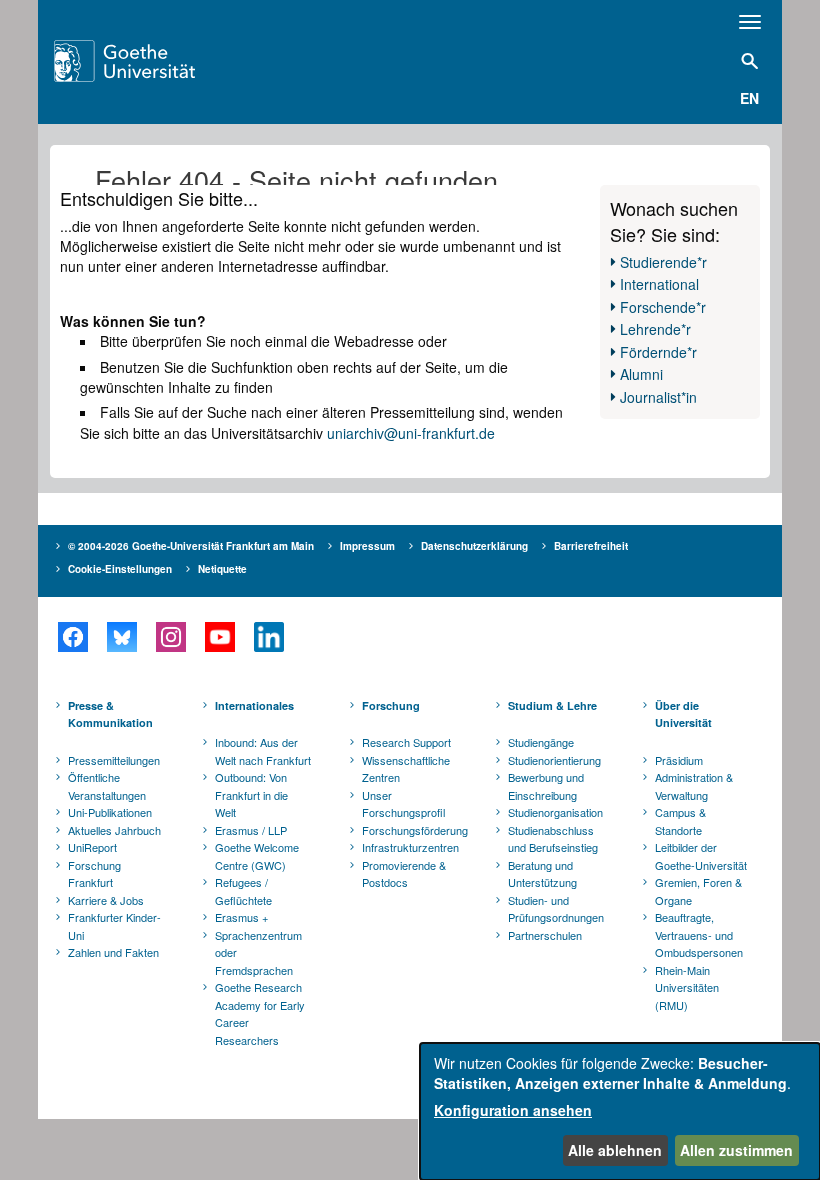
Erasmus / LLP (251, 830)
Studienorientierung (554, 760)
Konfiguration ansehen (513, 1110)
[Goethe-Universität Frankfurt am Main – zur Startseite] (150, 61)
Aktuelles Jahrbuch (114, 830)
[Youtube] (219, 637)
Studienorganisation (555, 812)
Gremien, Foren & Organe (698, 891)
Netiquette (222, 569)
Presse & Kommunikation (110, 714)
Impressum (367, 546)
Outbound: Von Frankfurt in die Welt (251, 794)
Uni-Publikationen (110, 812)
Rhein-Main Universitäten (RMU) (687, 987)
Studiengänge (541, 742)
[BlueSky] (121, 637)
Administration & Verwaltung (694, 786)
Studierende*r (663, 262)
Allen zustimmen (736, 1150)
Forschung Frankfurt (94, 874)
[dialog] (620, 1111)
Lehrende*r (655, 329)
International (659, 284)
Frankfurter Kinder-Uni (114, 926)
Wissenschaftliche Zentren (406, 769)
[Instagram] (170, 637)
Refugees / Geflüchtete (243, 891)
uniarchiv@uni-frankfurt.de (411, 433)
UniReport (92, 847)
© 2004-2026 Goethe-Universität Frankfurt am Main (191, 546)
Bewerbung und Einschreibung (546, 786)
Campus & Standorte (680, 821)
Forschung (391, 705)
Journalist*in (658, 397)
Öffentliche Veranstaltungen (107, 786)
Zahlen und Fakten (113, 952)
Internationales (254, 705)
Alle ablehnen (615, 1150)
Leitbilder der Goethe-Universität (701, 856)
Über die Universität (683, 714)
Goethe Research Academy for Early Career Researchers (260, 1013)
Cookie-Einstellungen (120, 569)
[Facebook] (72, 637)
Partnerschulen (545, 935)
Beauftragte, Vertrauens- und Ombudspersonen (699, 934)
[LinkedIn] (268, 637)
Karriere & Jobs (106, 900)
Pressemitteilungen (114, 760)
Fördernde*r (658, 352)
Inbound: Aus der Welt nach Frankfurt (263, 751)
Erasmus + (241, 917)
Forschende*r (663, 307)
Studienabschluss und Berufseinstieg (553, 839)
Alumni (641, 374)
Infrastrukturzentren (410, 847)
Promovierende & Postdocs (404, 874)
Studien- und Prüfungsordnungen (556, 909)
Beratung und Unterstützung (542, 874)
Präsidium (679, 760)
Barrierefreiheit (591, 546)
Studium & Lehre (552, 705)
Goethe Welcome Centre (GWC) (257, 856)
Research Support (406, 742)
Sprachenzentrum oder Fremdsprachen (258, 952)
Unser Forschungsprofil (403, 804)
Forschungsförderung (412, 830)
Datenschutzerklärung (474, 546)
